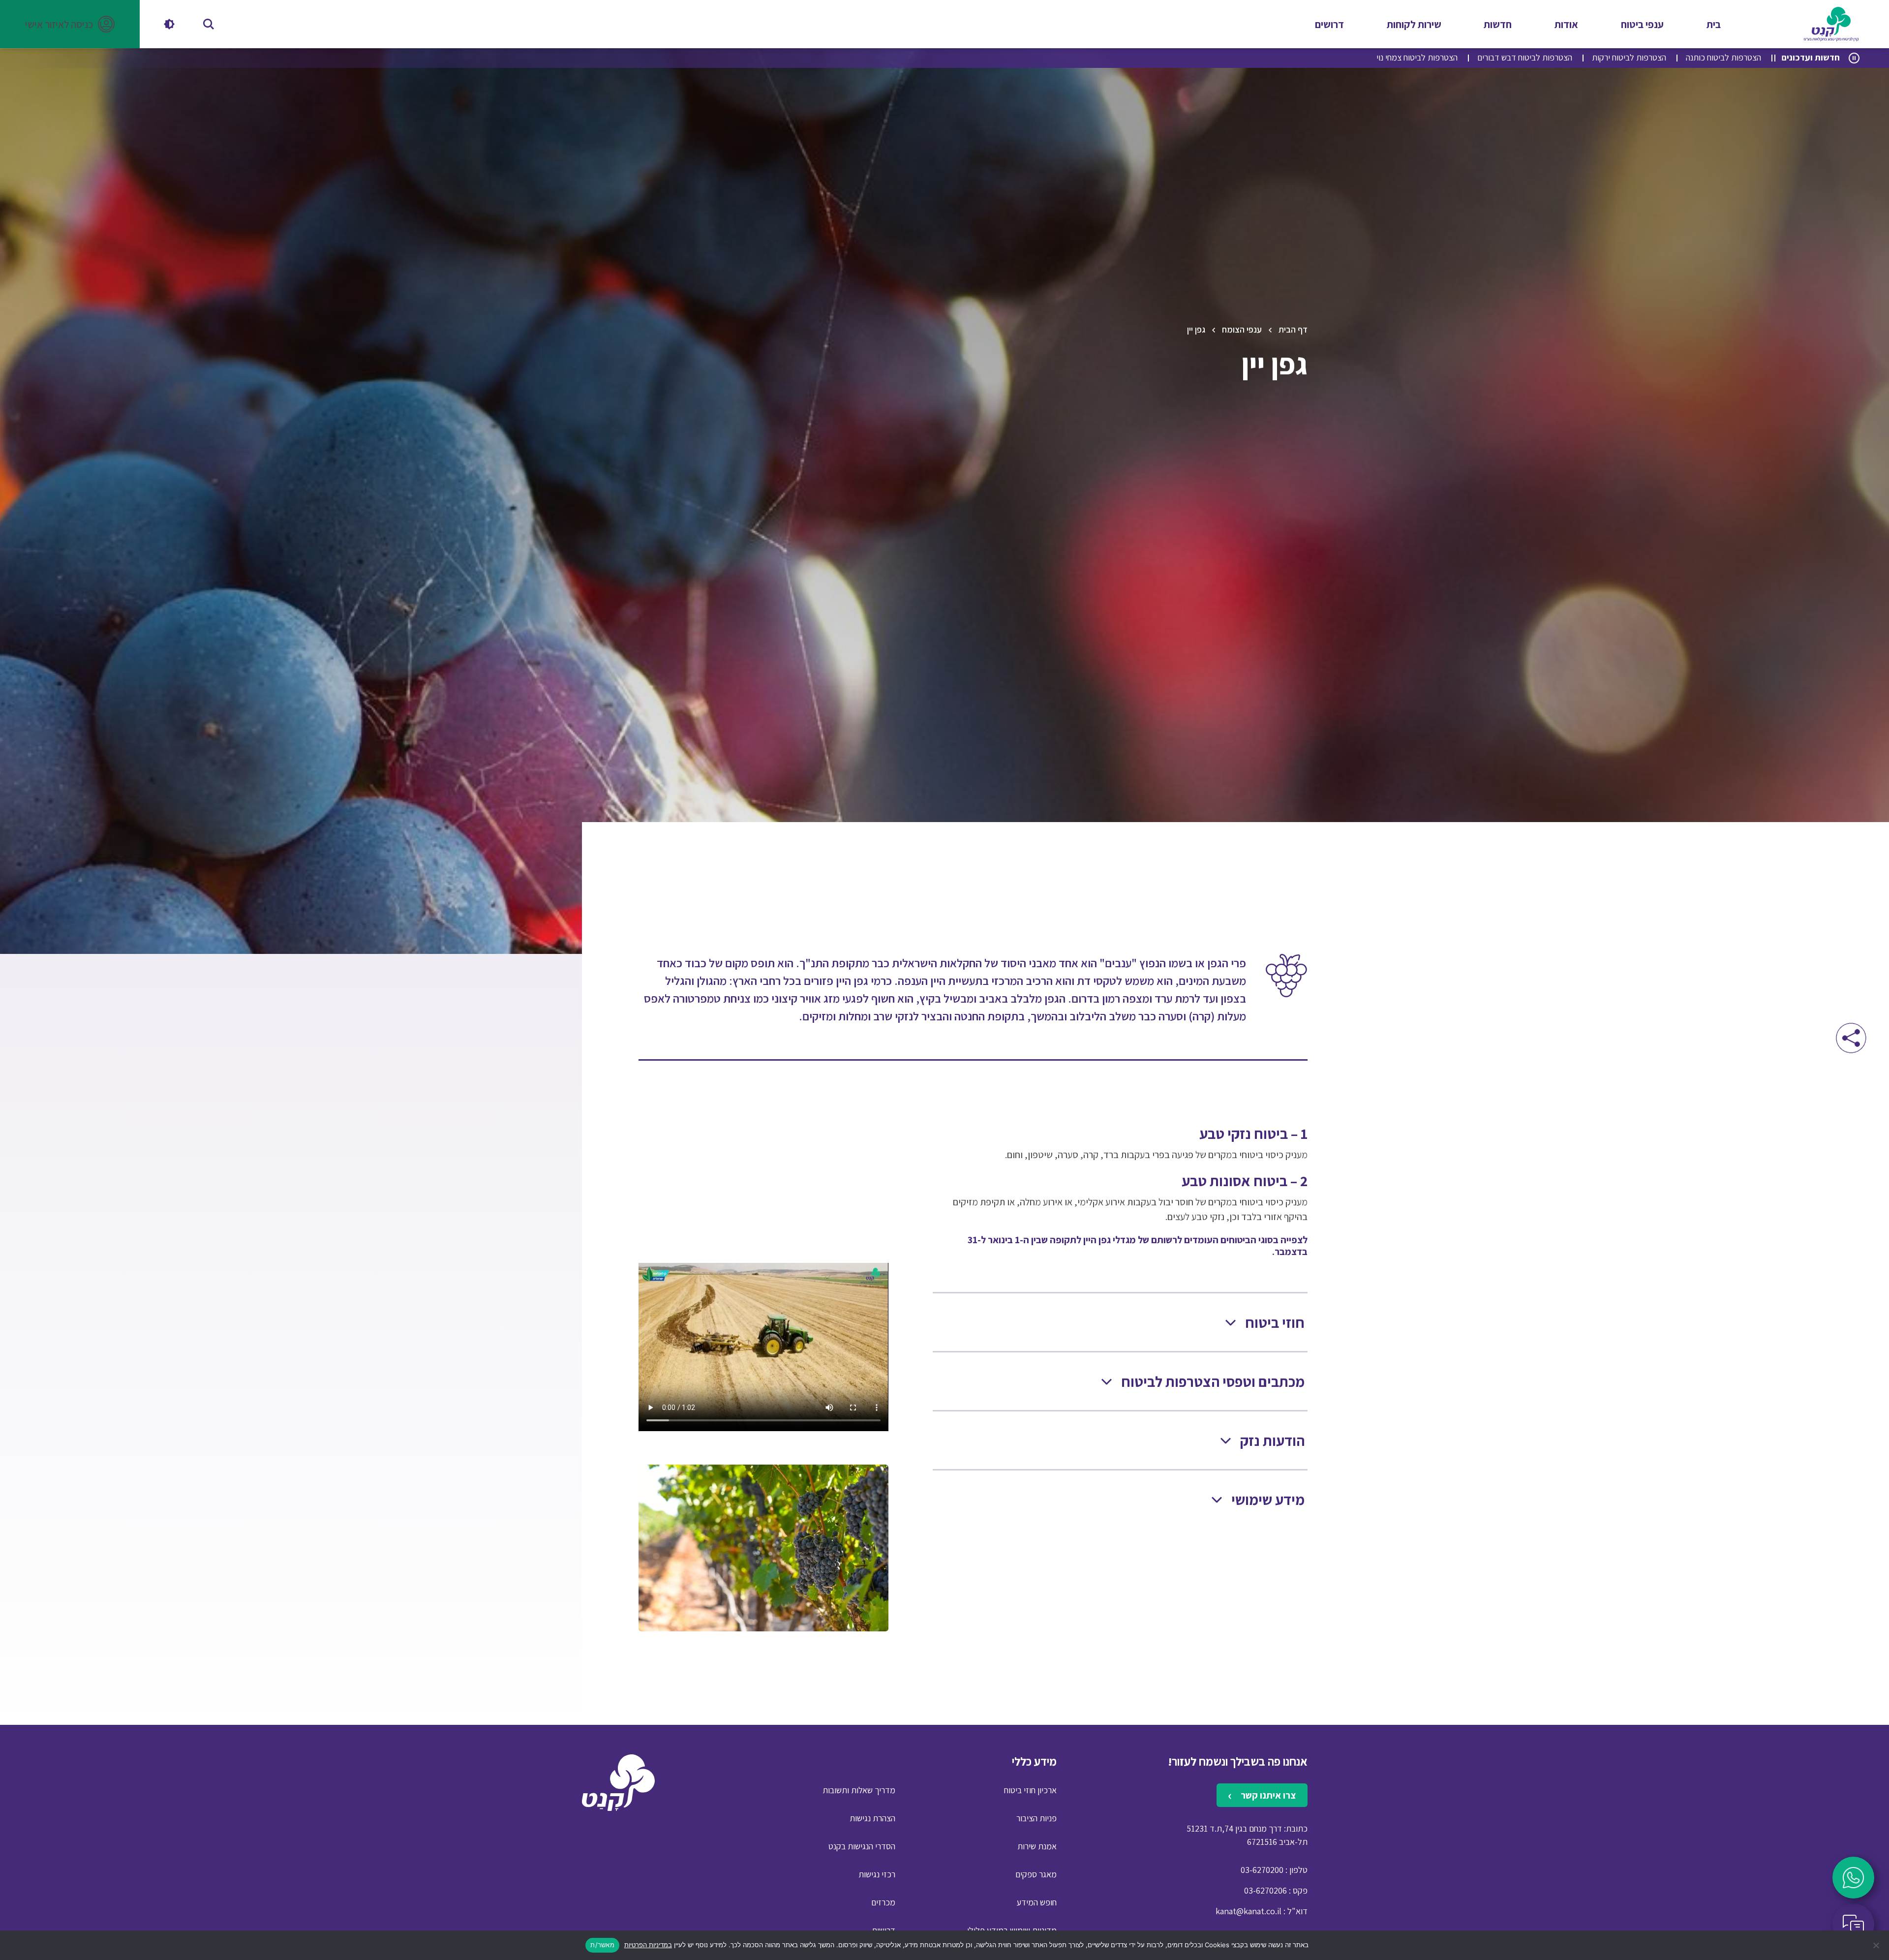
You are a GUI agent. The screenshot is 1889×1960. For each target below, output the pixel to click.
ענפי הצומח (1242, 329)
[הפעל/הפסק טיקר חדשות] (1854, 58)
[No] (1877, 1945)
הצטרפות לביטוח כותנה (1723, 57)
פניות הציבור (1036, 1818)
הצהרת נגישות (872, 1818)
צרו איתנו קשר (1267, 1795)
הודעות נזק (1272, 1441)
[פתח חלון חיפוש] (209, 24)
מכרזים (883, 1902)
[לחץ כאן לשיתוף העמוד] (1851, 1038)
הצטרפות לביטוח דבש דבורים (1525, 57)
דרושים (1329, 24)
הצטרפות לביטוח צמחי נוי (1417, 57)
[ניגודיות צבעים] (169, 24)
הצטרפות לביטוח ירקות (1629, 57)
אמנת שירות (1037, 1846)
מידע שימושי (1268, 1500)
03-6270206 (1265, 1890)
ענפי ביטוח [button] (1642, 24)
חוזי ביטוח (1275, 1323)
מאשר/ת (602, 1945)
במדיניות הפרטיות (648, 1945)
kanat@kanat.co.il (1249, 1911)
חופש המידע (1037, 1902)
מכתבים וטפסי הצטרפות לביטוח (1213, 1382)
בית (1714, 24)
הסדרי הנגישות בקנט (862, 1846)
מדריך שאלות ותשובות (859, 1790)
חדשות (1498, 24)
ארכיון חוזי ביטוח (1030, 1790)
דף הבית (1293, 329)
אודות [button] (1566, 24)
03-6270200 (1262, 1870)
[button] (70, 24)
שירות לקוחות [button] (1414, 24)
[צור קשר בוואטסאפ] (1853, 1878)
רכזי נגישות (877, 1874)
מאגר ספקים (1036, 1874)
